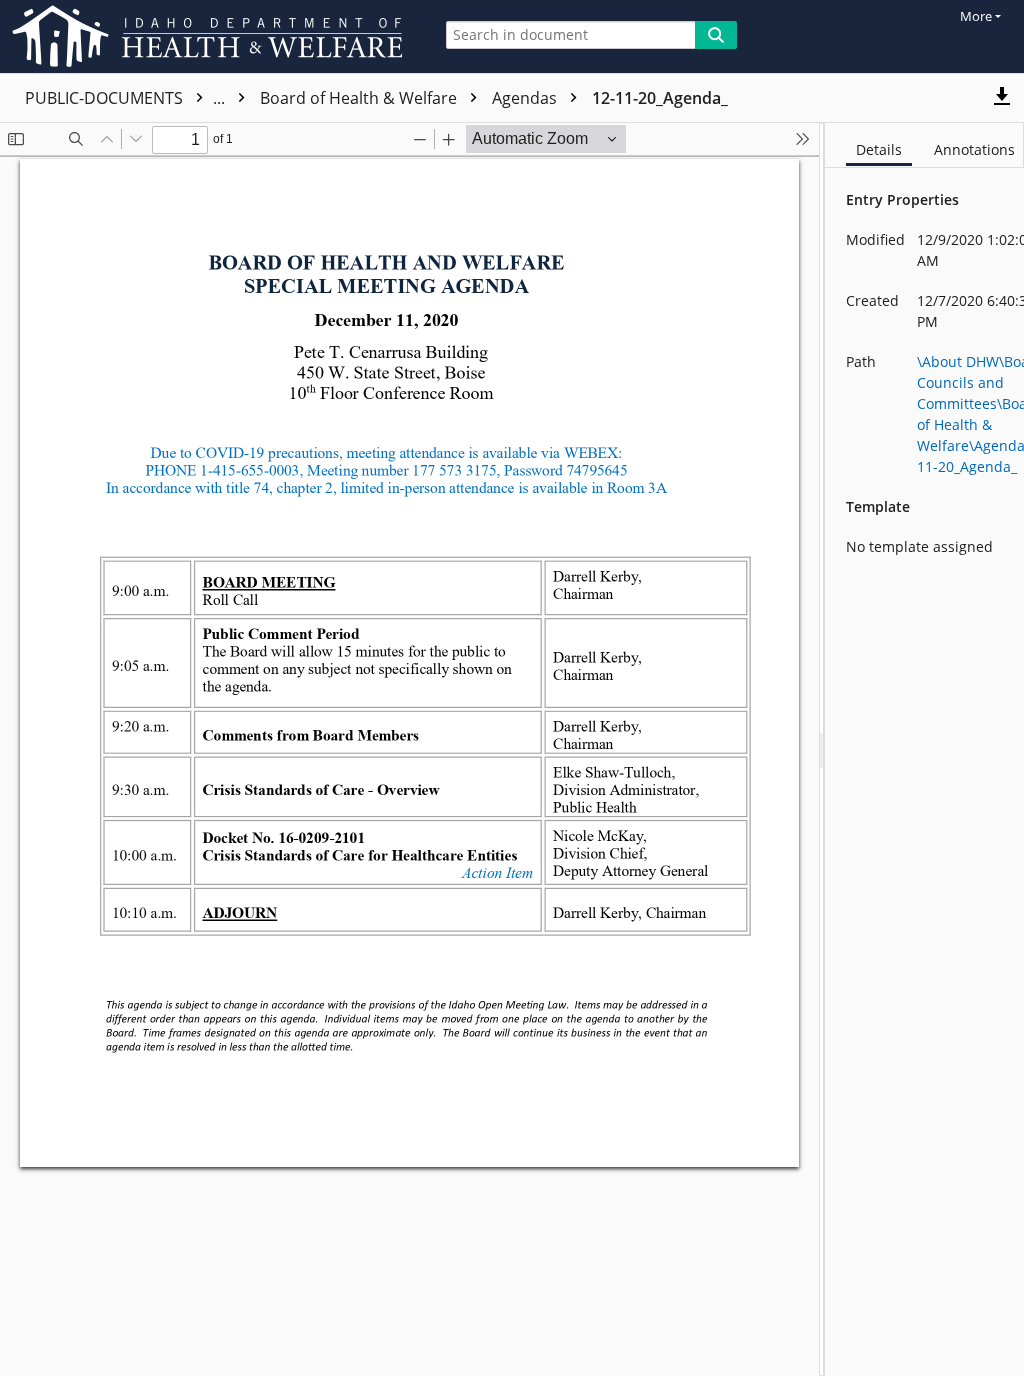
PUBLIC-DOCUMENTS (127, 98)
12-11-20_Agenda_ (660, 98)
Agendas (526, 98)
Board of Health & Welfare (360, 98)
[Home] (211, 36)
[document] (924, 749)
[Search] (716, 35)
